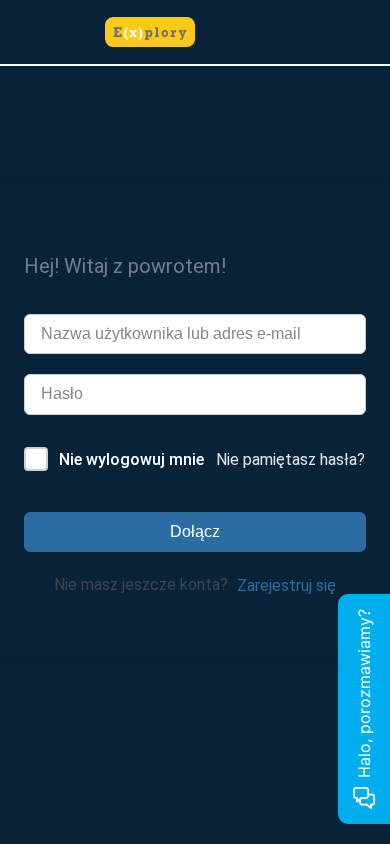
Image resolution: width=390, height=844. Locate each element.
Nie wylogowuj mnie (131, 459)
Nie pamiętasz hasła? (290, 459)
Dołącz (195, 531)
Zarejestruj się (286, 585)
